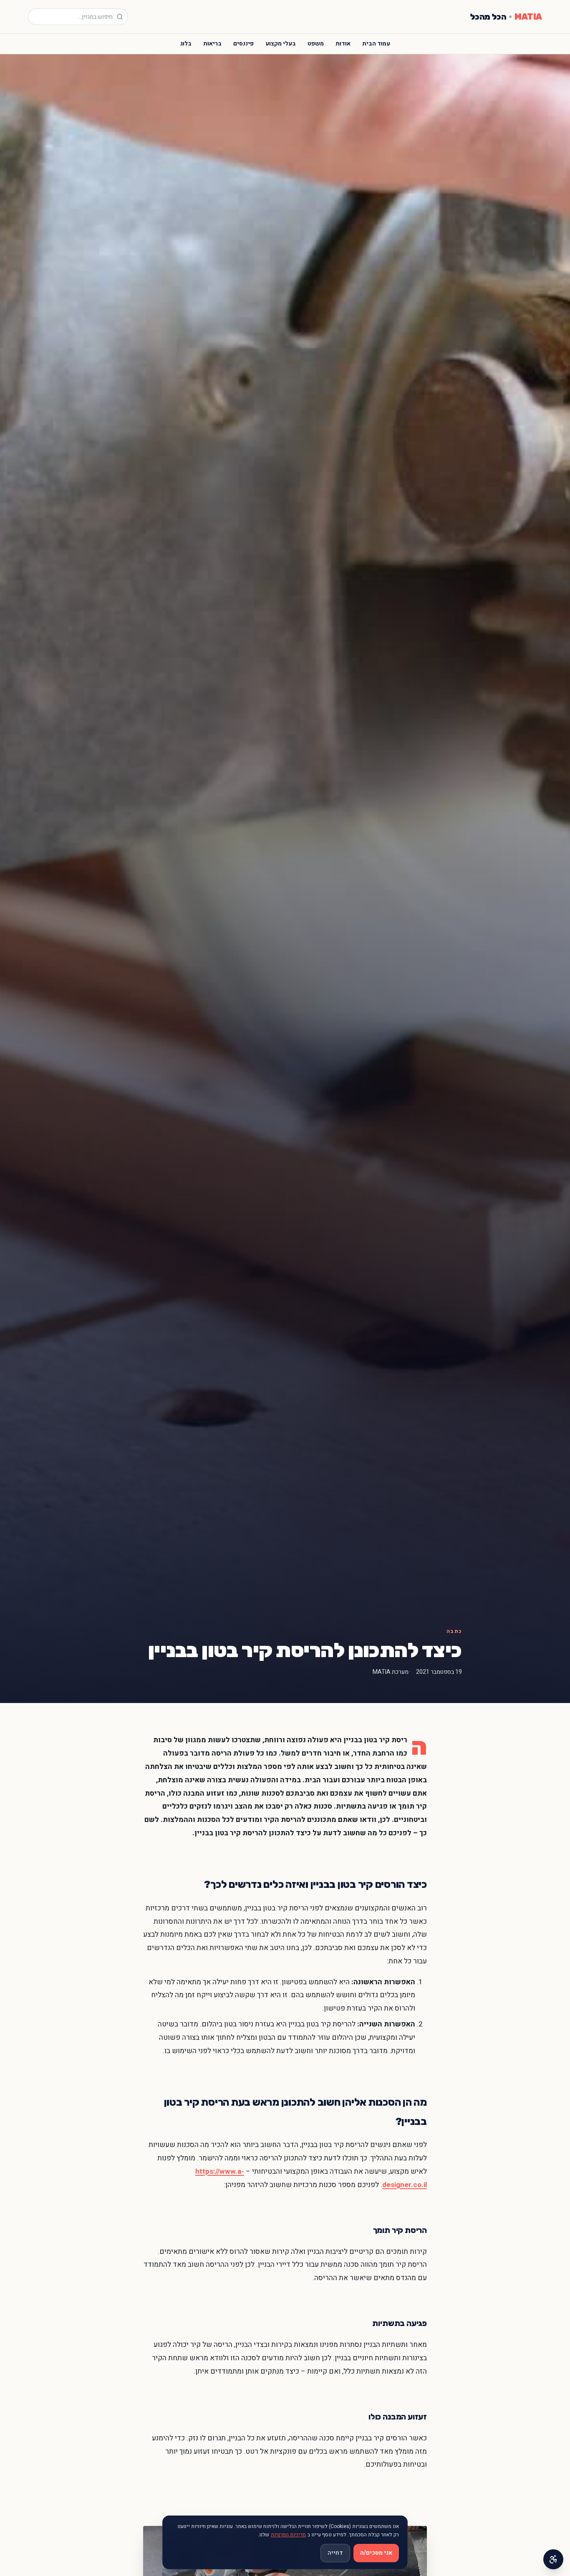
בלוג (186, 44)
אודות (343, 44)
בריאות (212, 44)
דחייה (335, 2553)
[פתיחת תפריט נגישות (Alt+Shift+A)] (553, 2559)
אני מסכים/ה (376, 2553)
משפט (316, 44)
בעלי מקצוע (281, 44)
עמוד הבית (376, 44)
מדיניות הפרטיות (288, 2535)
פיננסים (243, 44)
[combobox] (78, 17)
